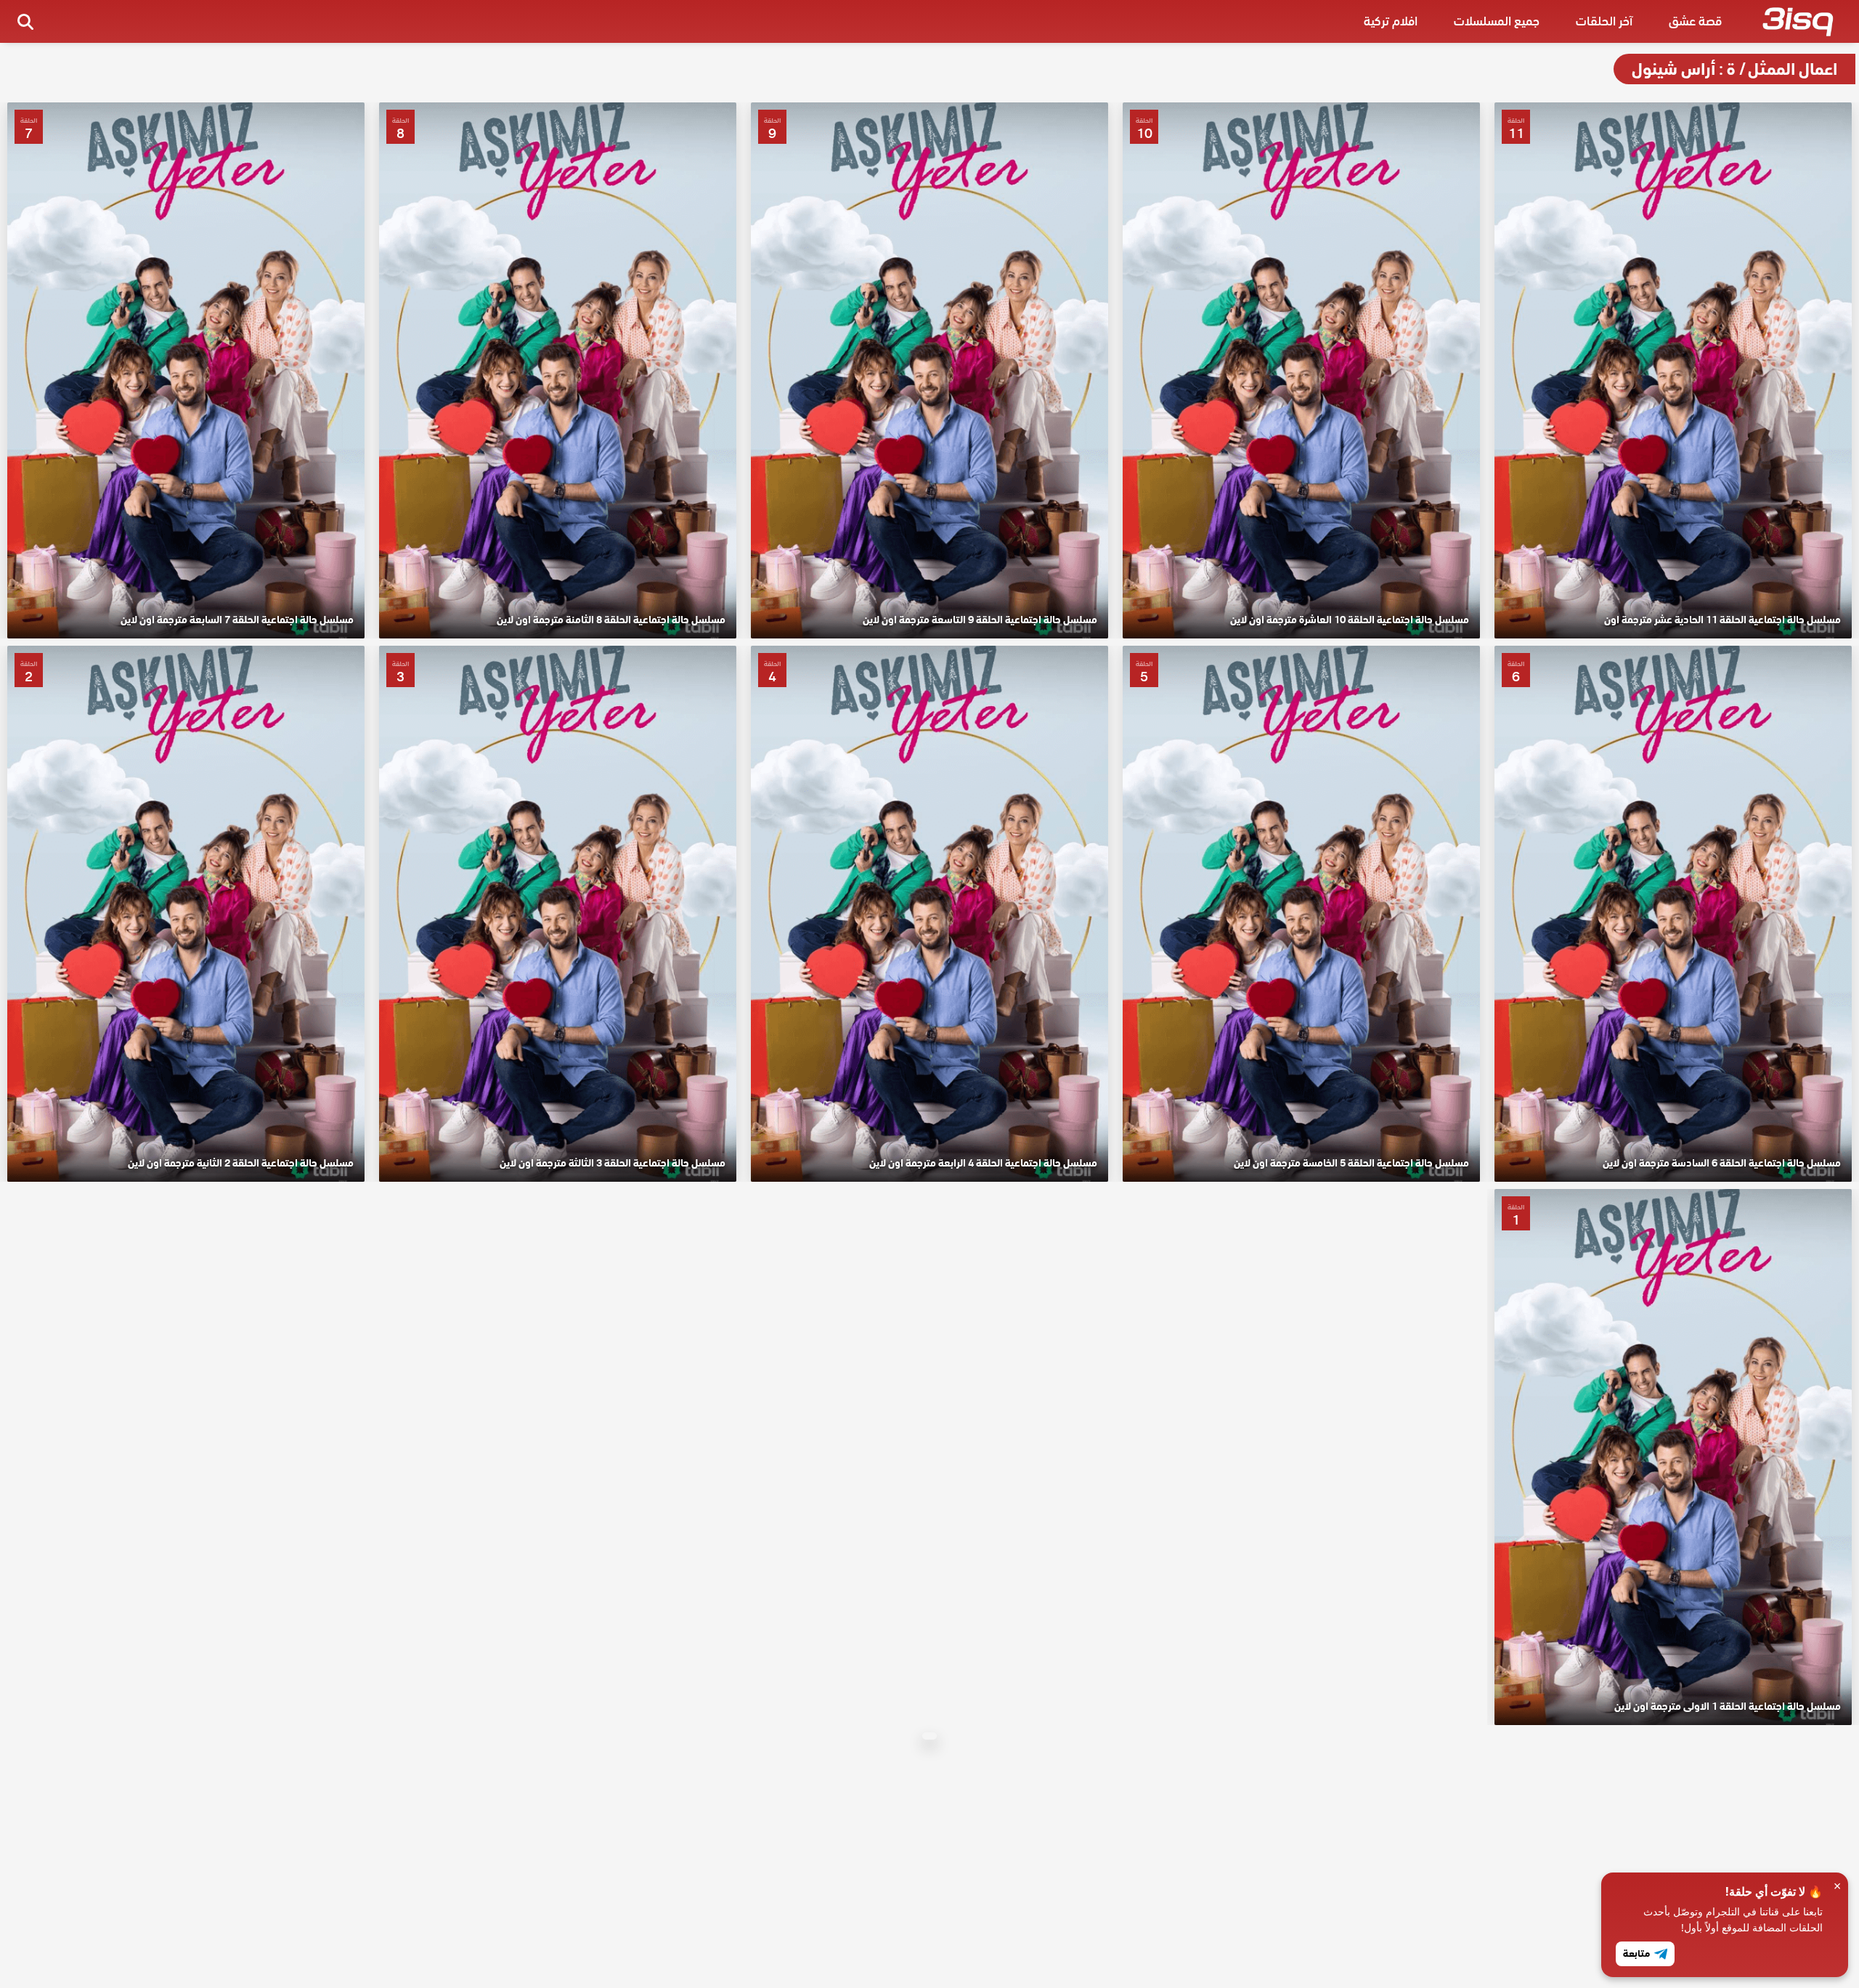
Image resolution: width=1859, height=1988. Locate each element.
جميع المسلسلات (1497, 21)
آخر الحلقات (1604, 21)
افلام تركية (1391, 21)
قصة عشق (1695, 21)
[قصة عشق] (1798, 25)
